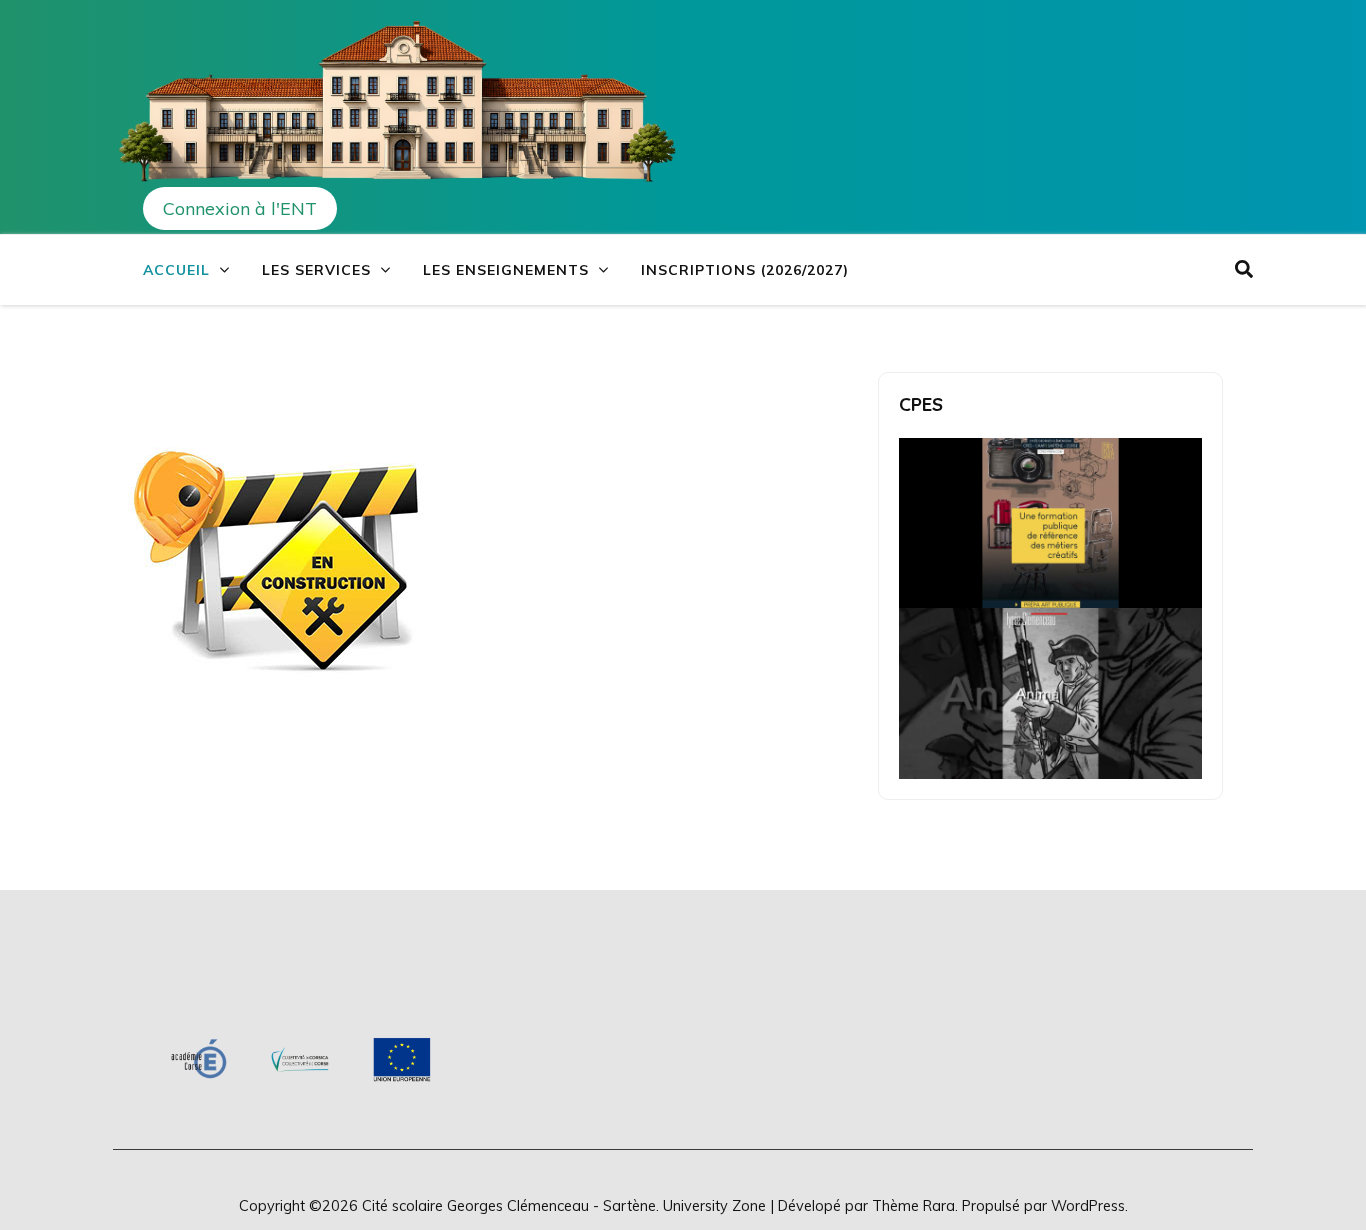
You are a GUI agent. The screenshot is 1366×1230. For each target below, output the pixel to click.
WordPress (1088, 1205)
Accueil (176, 270)
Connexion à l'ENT (240, 208)
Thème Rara (913, 1205)
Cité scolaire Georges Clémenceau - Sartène (509, 1205)
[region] (300, 1059)
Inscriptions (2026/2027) (745, 270)
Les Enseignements (506, 270)
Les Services (316, 270)
